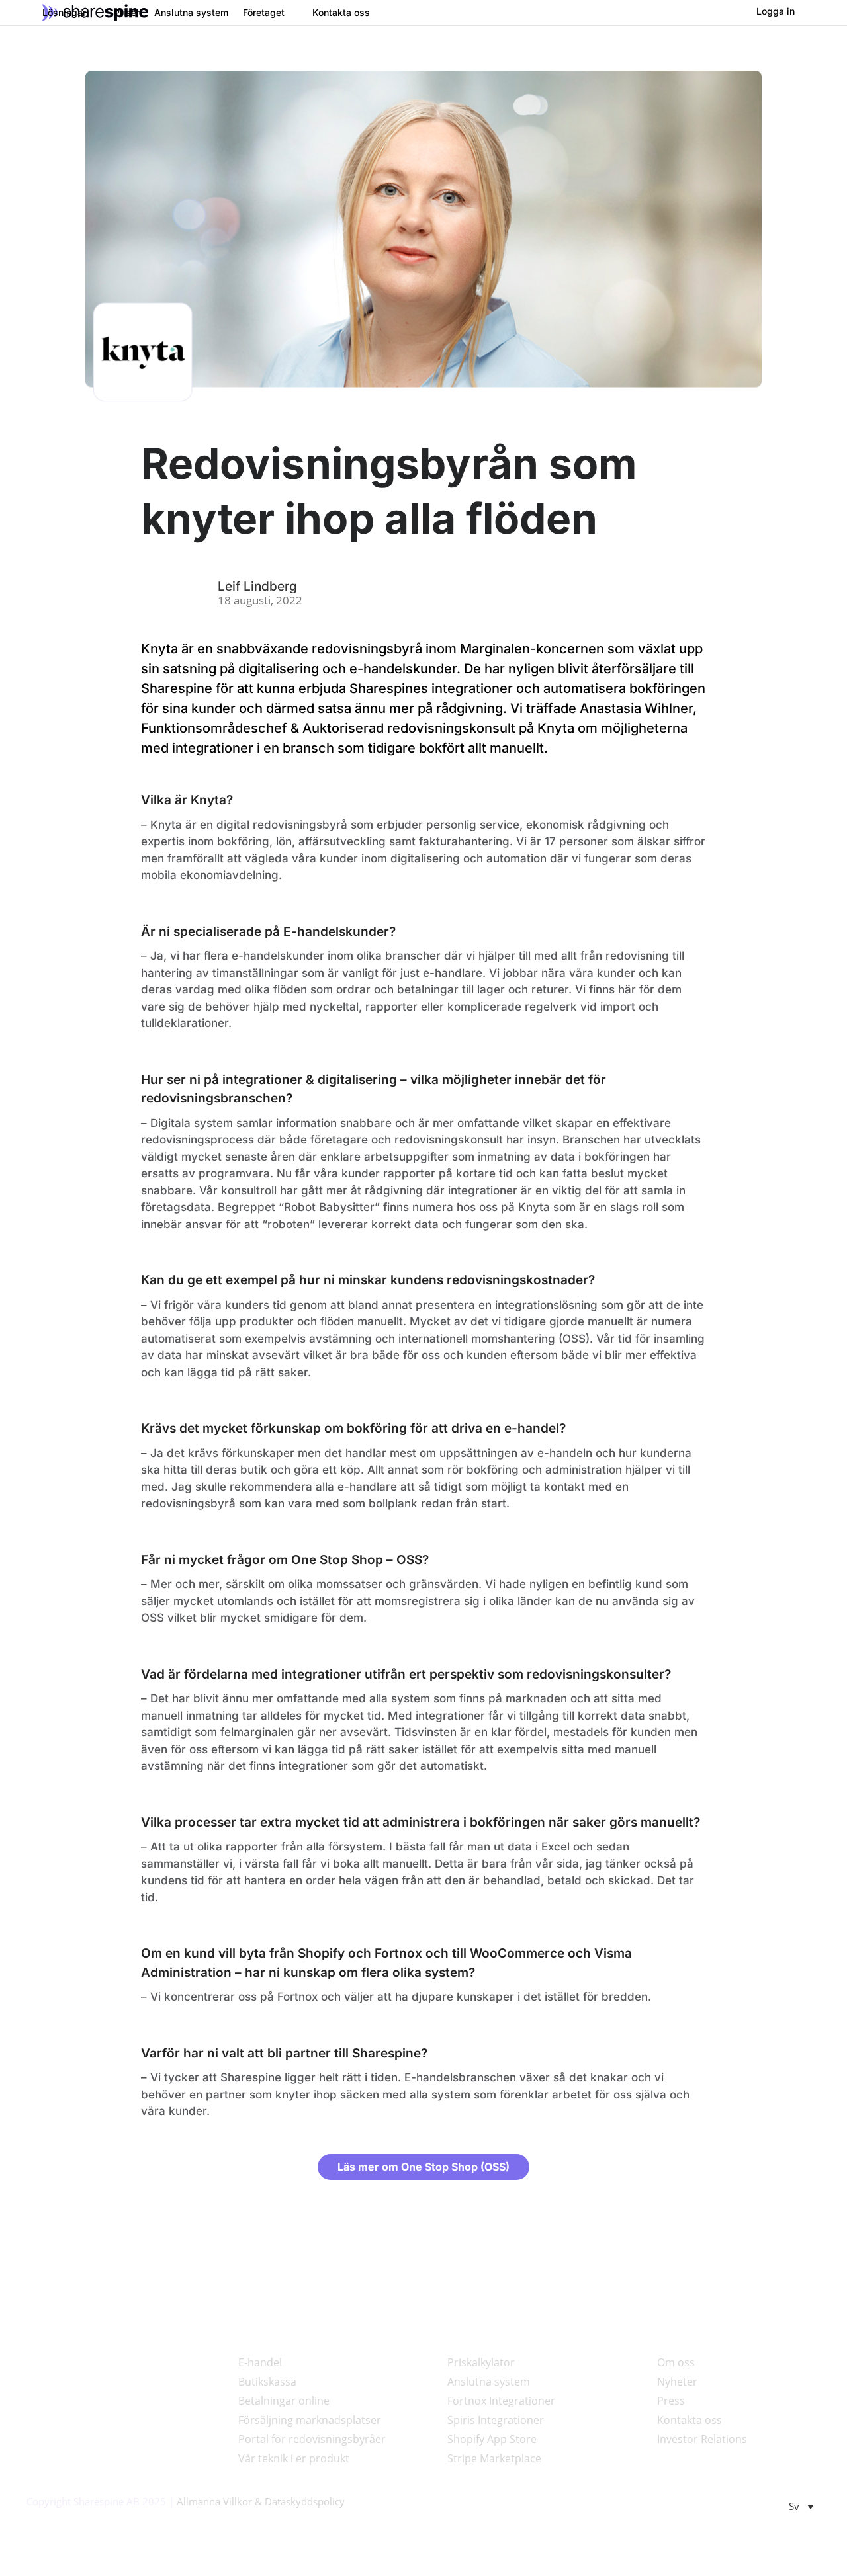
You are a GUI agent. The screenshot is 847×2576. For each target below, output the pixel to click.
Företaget (264, 13)
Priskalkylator (481, 2362)
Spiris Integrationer (496, 2420)
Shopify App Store (492, 2439)
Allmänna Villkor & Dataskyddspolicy (261, 2501)
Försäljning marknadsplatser (310, 2420)
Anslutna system (191, 13)
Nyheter (677, 2382)
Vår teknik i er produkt (294, 2458)
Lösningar (64, 13)
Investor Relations (702, 2439)
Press (671, 2401)
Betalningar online (284, 2401)
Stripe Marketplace (494, 2458)
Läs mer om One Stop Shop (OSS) (423, 2167)
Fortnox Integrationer (501, 2401)
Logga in (776, 11)
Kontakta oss (341, 13)
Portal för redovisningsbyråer (312, 2439)
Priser (127, 13)
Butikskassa (267, 2382)
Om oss (676, 2362)
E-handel (260, 2362)
